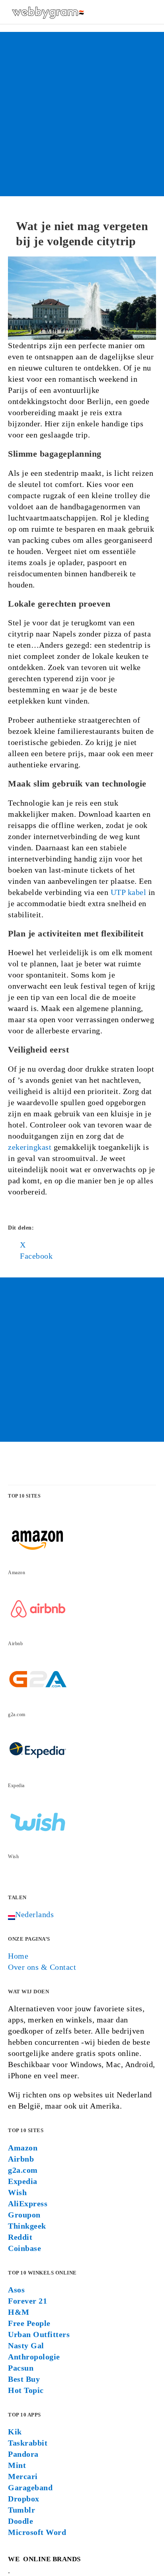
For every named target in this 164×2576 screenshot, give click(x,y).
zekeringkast (30, 1147)
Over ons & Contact (42, 1967)
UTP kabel (129, 892)
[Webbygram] (48, 12)
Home (18, 1956)
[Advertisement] (82, 114)
